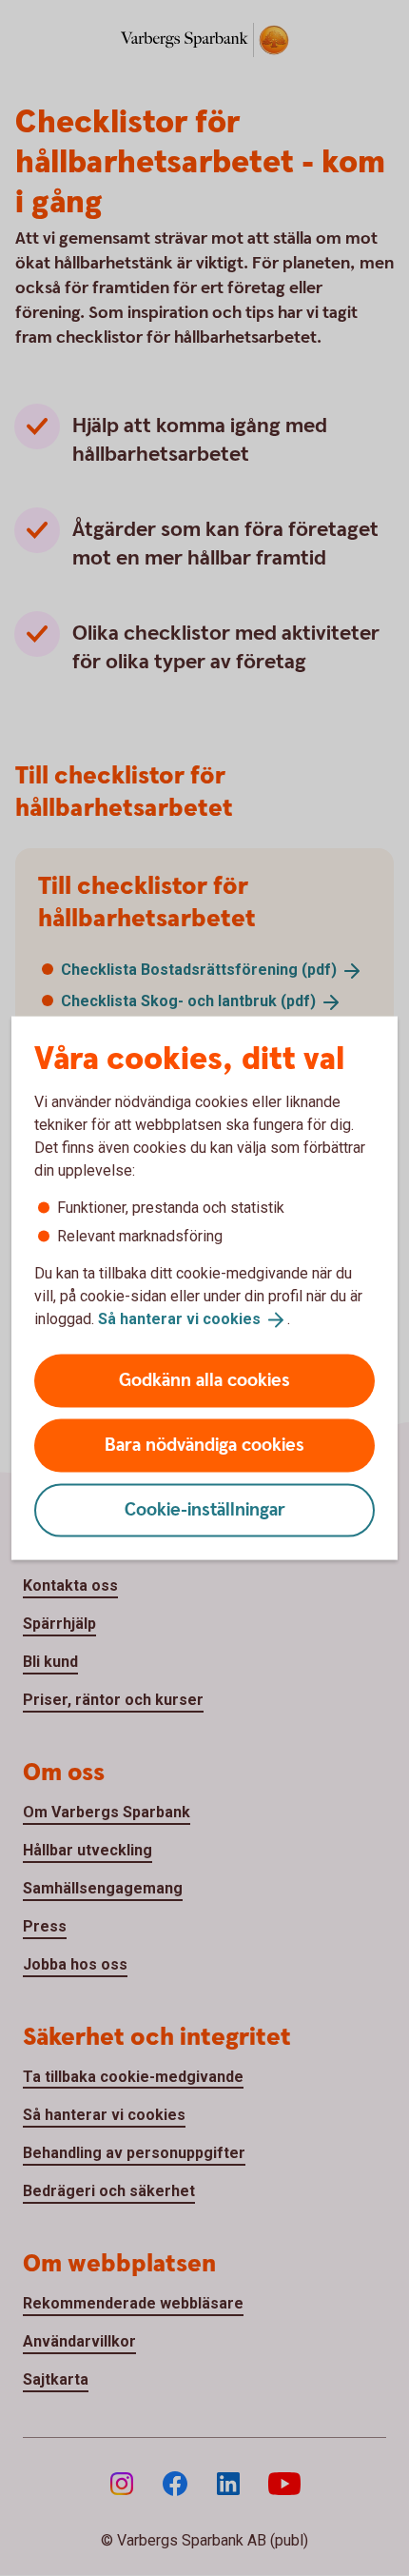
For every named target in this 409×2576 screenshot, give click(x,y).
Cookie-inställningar (205, 1509)
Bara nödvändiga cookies (204, 1445)
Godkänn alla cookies (204, 1380)
